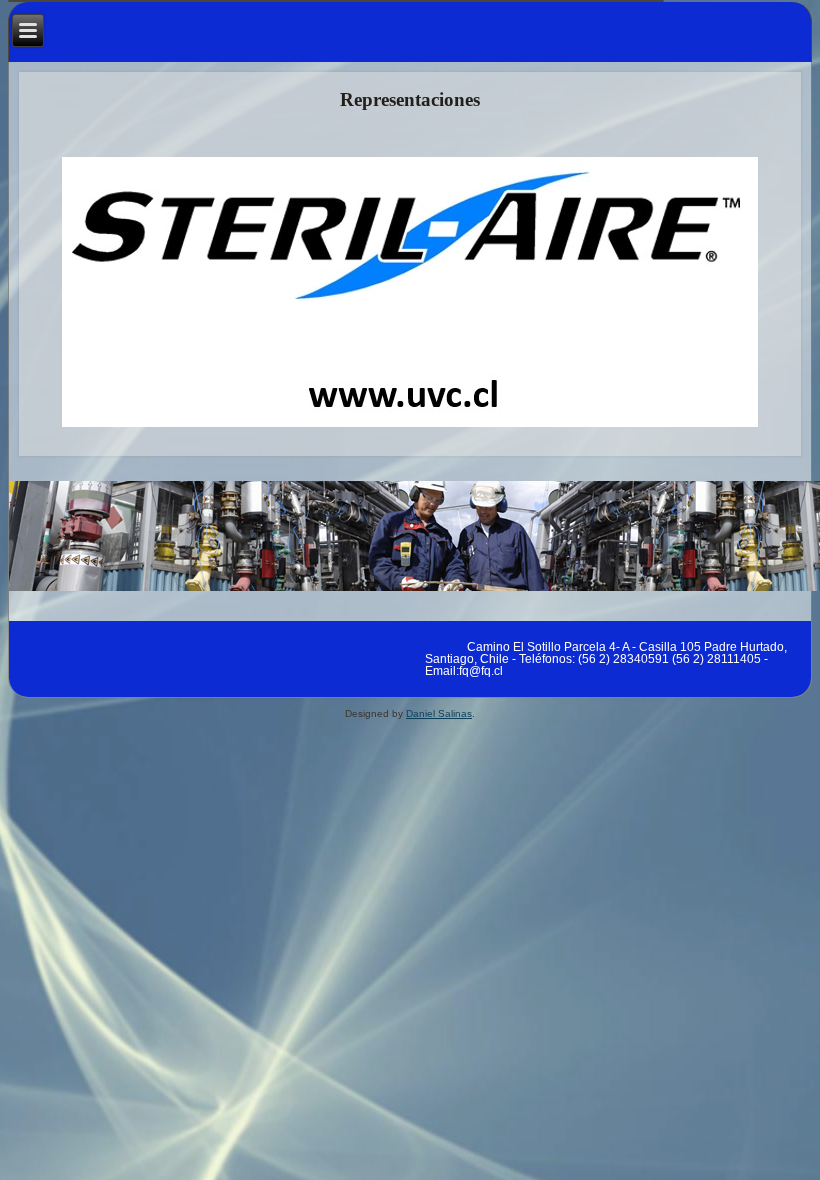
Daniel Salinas (439, 713)
